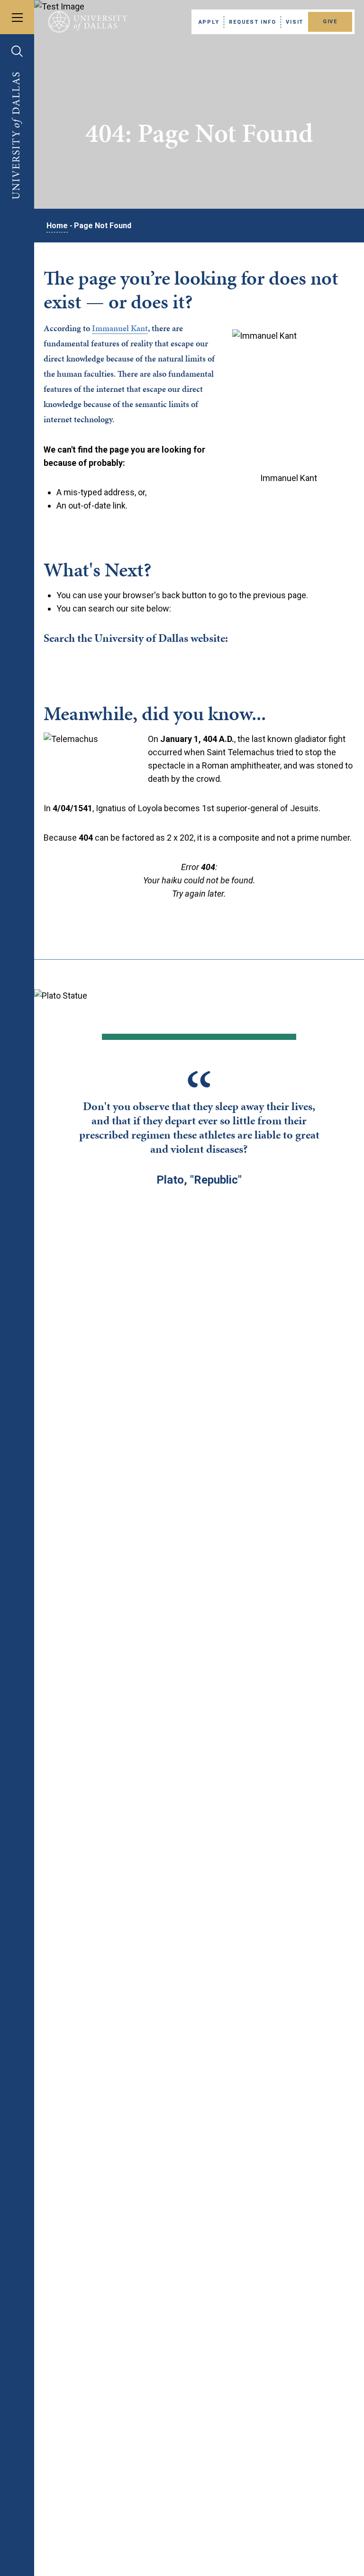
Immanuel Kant (120, 328)
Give (330, 22)
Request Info (252, 22)
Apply (209, 22)
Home (57, 226)
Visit (295, 22)
